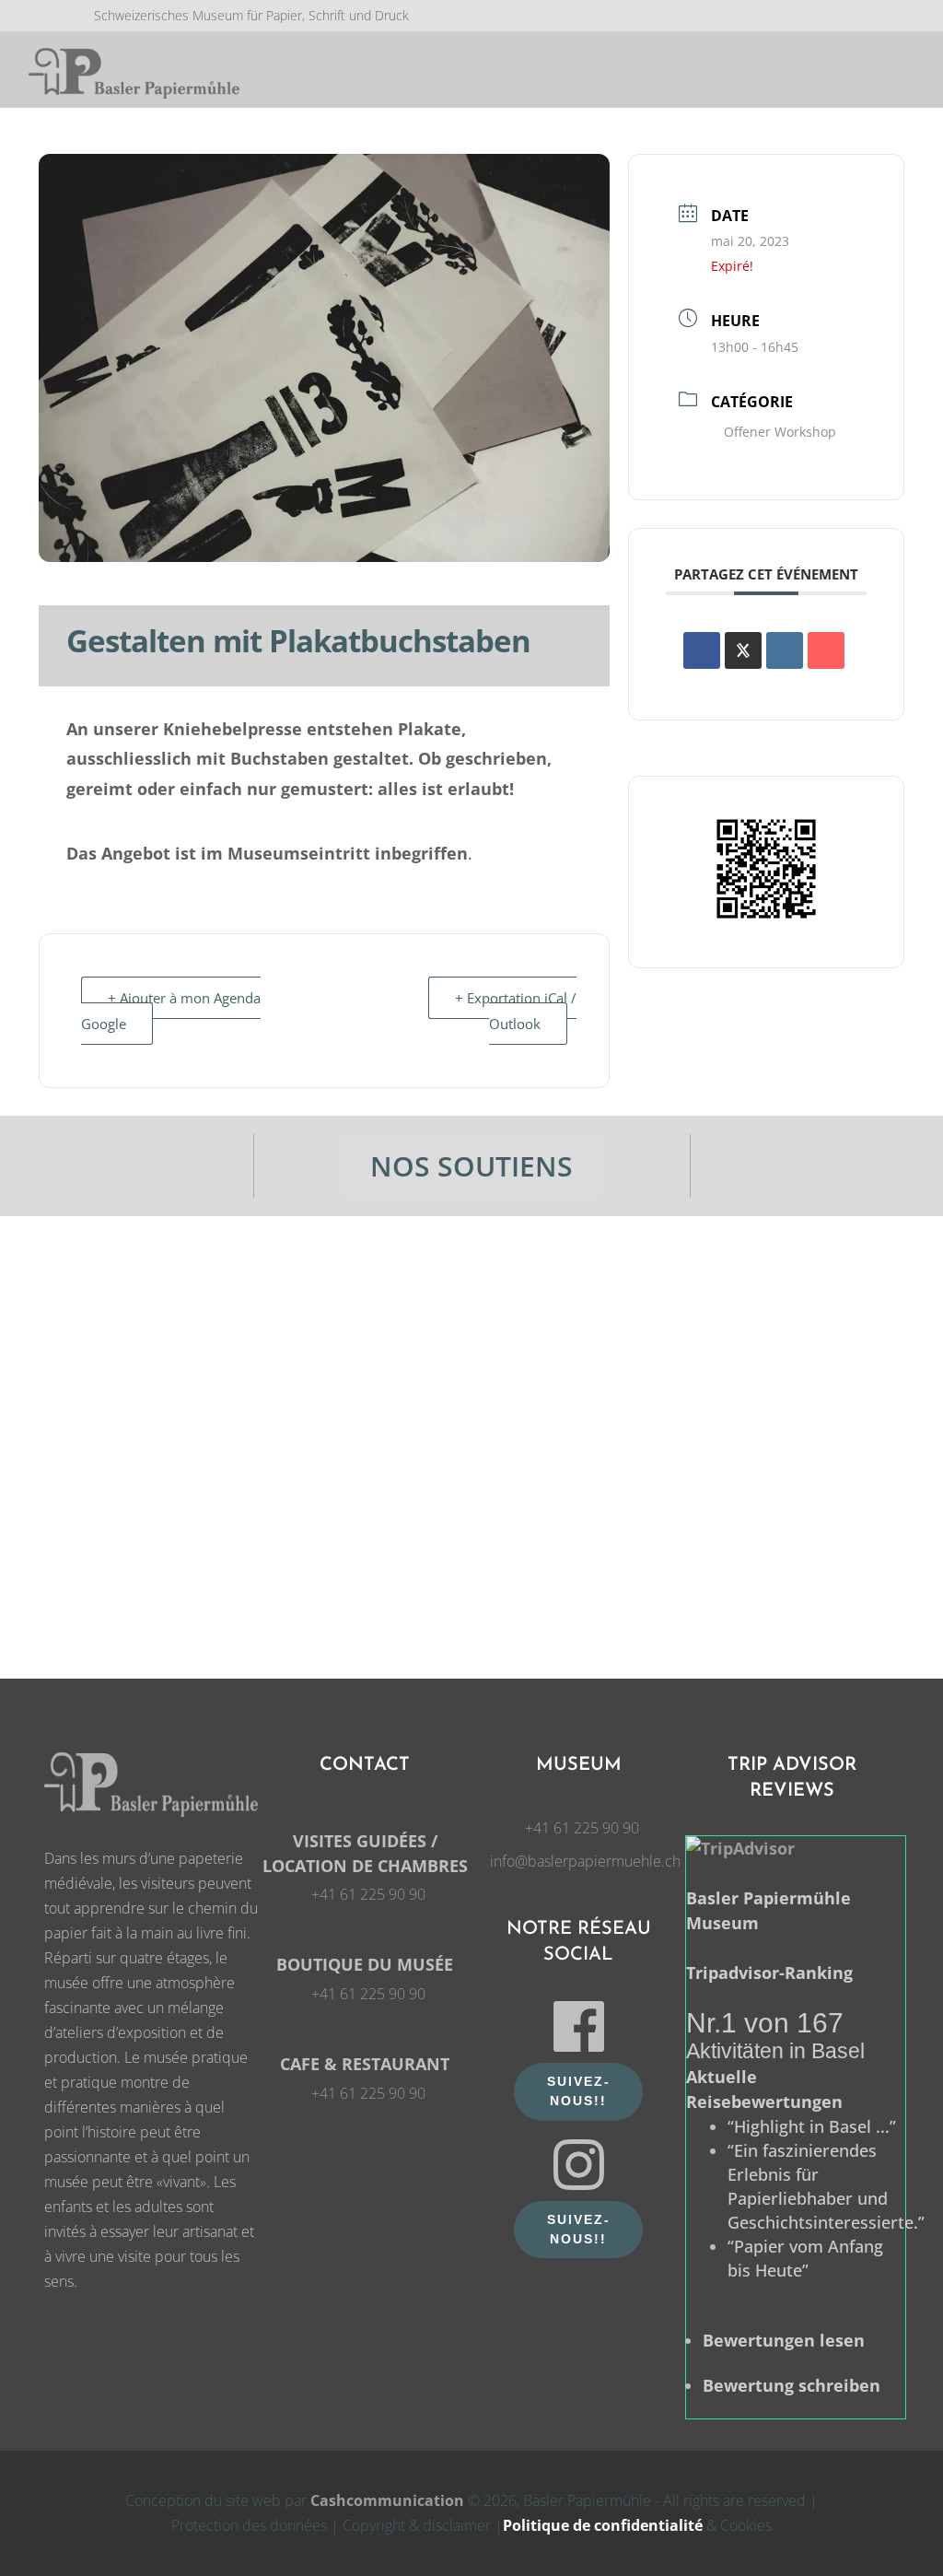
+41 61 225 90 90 (368, 1894)
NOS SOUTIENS (471, 1166)
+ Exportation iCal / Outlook (516, 1011)
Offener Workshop (780, 432)
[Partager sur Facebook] (702, 650)
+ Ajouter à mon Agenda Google (171, 1011)
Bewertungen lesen (784, 2340)
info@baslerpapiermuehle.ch (585, 1861)
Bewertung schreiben (792, 2385)
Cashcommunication (387, 2500)
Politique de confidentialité (603, 2525)
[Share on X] (743, 650)
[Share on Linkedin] (785, 650)
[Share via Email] (826, 650)
